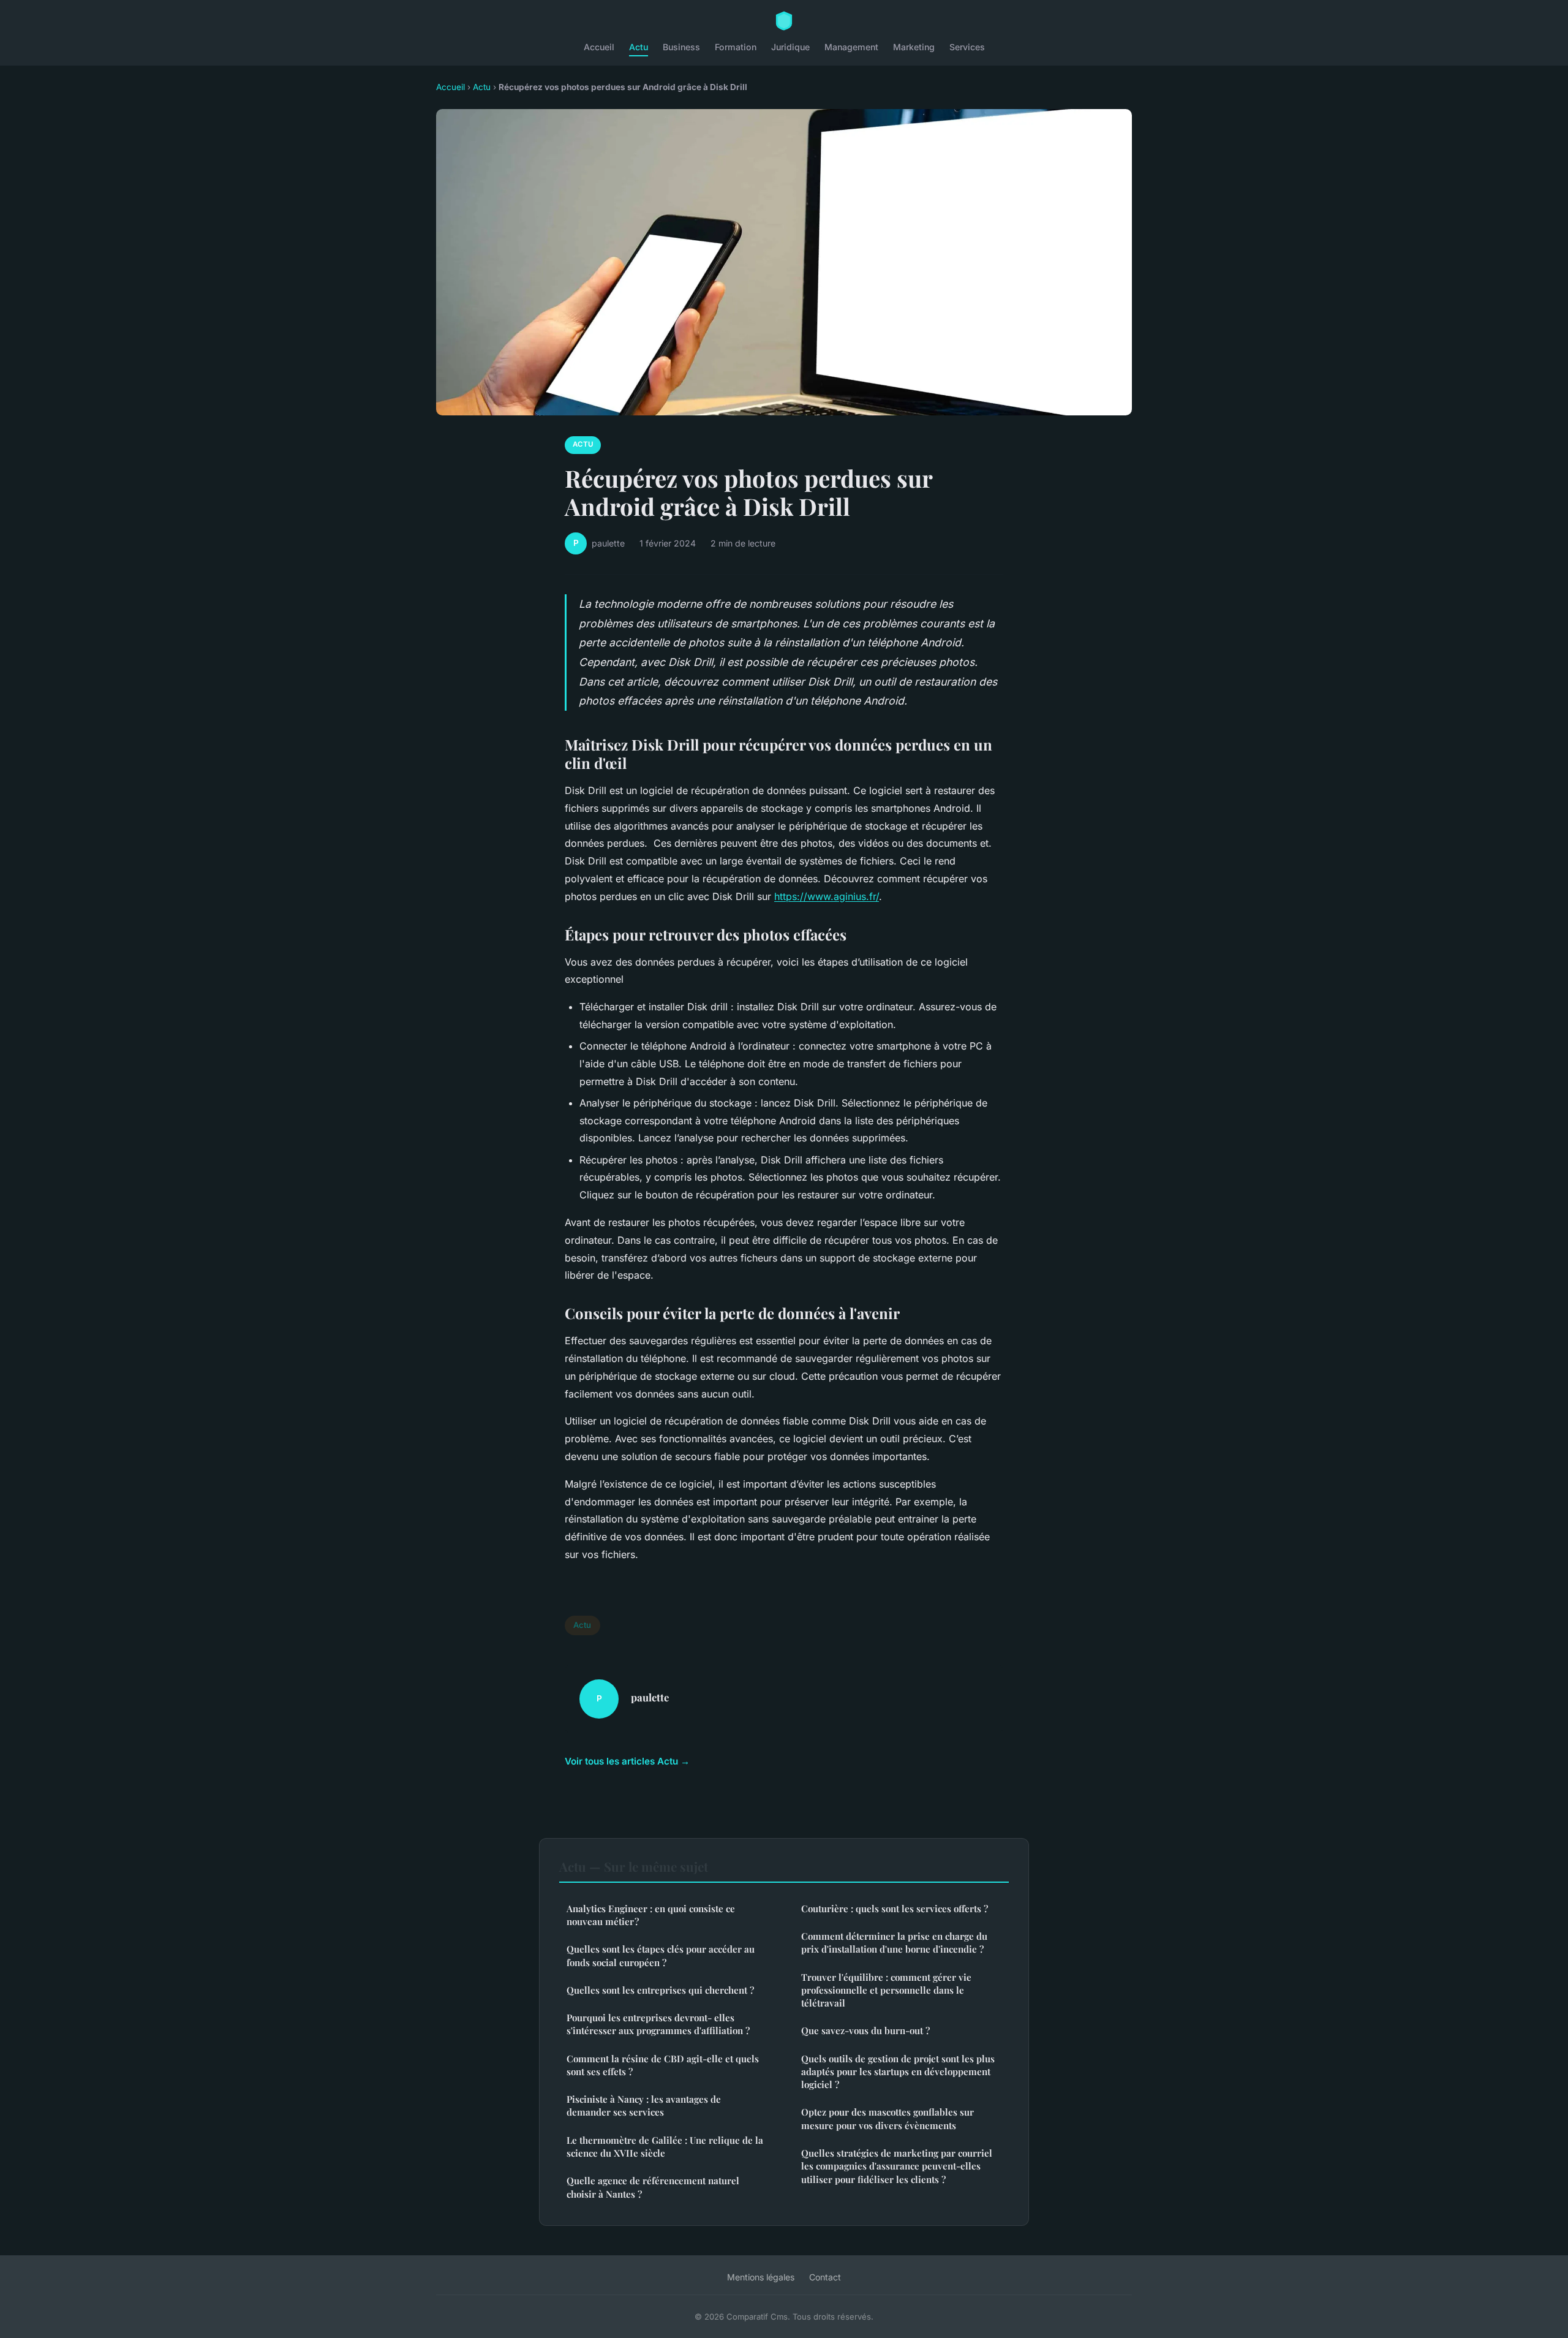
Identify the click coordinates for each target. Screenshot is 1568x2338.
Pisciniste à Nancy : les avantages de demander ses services (644, 2105)
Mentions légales (761, 2277)
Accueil (599, 47)
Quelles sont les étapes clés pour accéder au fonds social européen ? (661, 1955)
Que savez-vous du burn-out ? (865, 2030)
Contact (825, 2277)
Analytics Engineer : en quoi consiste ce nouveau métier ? (651, 1915)
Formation (736, 47)
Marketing (914, 47)
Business (681, 47)
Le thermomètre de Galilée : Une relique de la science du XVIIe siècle (665, 2147)
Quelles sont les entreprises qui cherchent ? (660, 1990)
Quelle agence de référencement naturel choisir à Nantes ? (653, 2187)
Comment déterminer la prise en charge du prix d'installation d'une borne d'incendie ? (894, 1943)
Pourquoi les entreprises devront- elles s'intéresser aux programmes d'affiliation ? (658, 2024)
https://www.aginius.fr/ (827, 896)
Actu (639, 47)
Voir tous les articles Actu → (627, 1761)
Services (967, 47)
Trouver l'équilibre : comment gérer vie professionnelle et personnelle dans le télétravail (886, 1990)
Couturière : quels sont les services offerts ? (895, 1909)
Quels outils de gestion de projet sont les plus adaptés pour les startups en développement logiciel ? (898, 2072)
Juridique (790, 47)
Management (851, 47)
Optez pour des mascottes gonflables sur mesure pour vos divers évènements (888, 2118)
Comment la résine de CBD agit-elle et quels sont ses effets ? (663, 2065)
